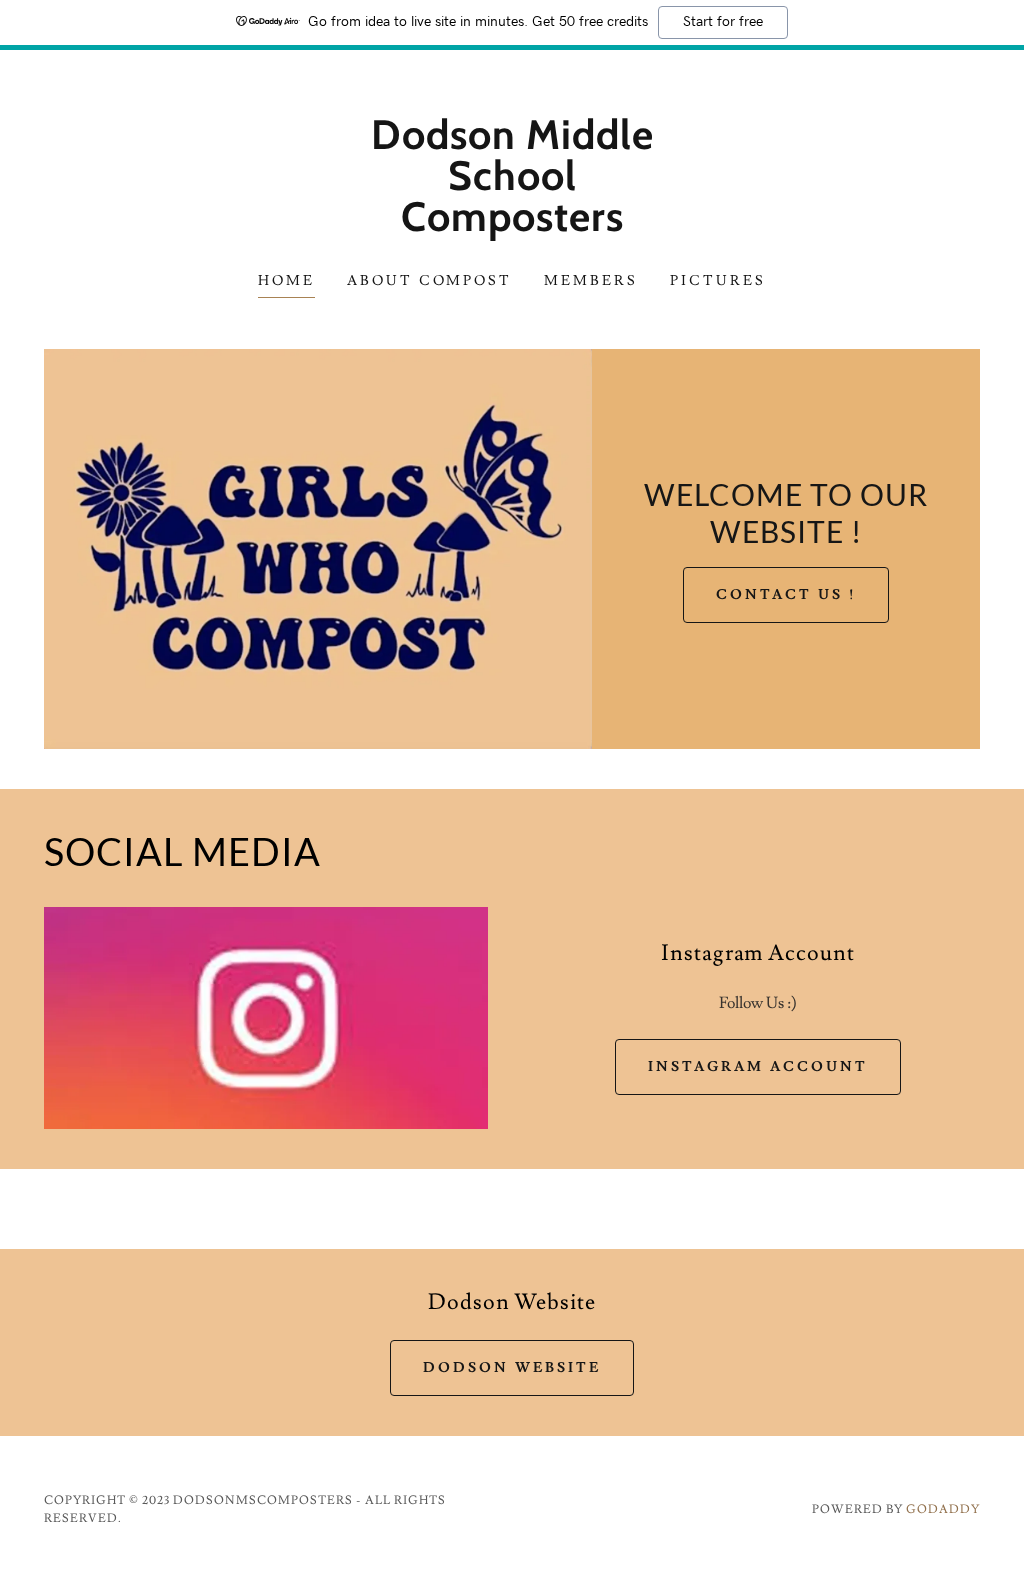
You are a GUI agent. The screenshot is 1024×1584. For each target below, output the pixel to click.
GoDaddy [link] (943, 1509)
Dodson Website (512, 1368)
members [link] (591, 281)
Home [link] (286, 281)
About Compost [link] (430, 281)
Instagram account (758, 1067)
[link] (511, 226)
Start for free (723, 22)
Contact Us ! (786, 595)
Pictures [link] (718, 281)
